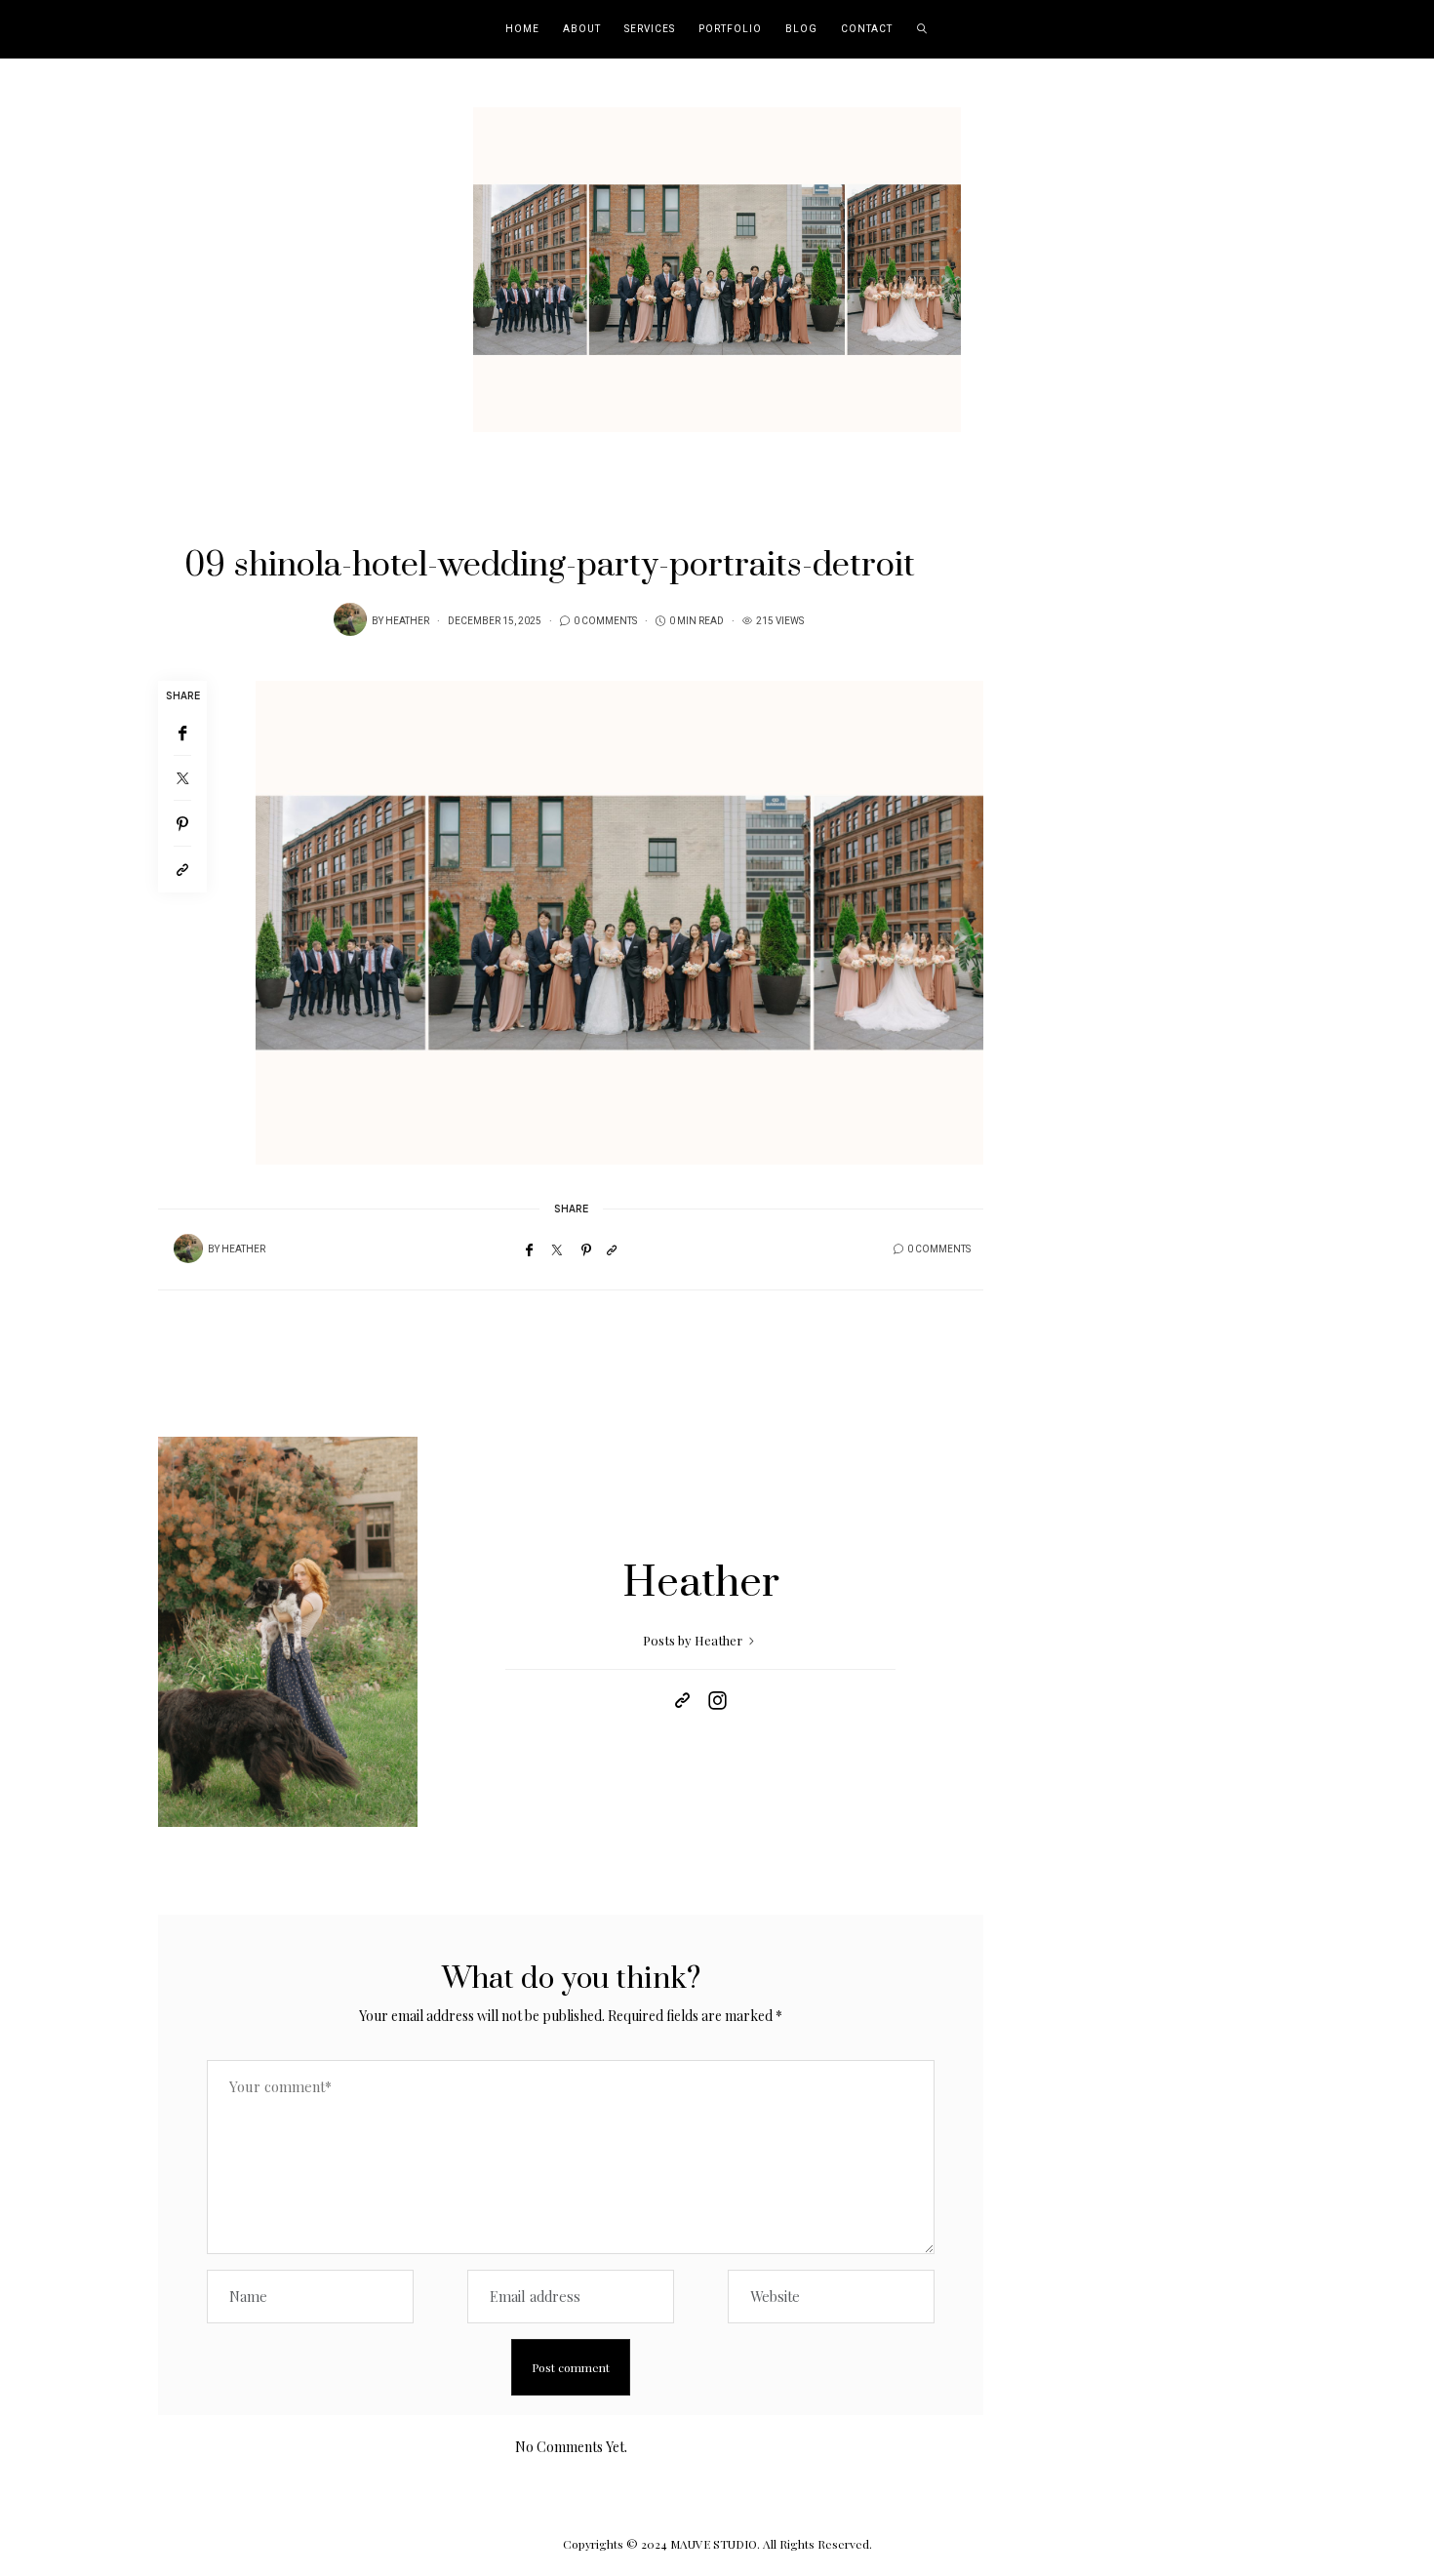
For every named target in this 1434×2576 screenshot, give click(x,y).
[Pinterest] (182, 824)
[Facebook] (182, 733)
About (582, 29)
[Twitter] (182, 778)
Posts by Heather (694, 1640)
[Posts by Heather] (350, 619)
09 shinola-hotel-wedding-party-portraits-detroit (550, 566)
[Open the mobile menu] (1393, 30)
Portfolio (730, 29)
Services (650, 29)
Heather (407, 621)
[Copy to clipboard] (182, 870)
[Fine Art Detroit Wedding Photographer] (717, 267)
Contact (867, 29)
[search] (922, 29)
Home (522, 29)
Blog (801, 29)
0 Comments (605, 621)
